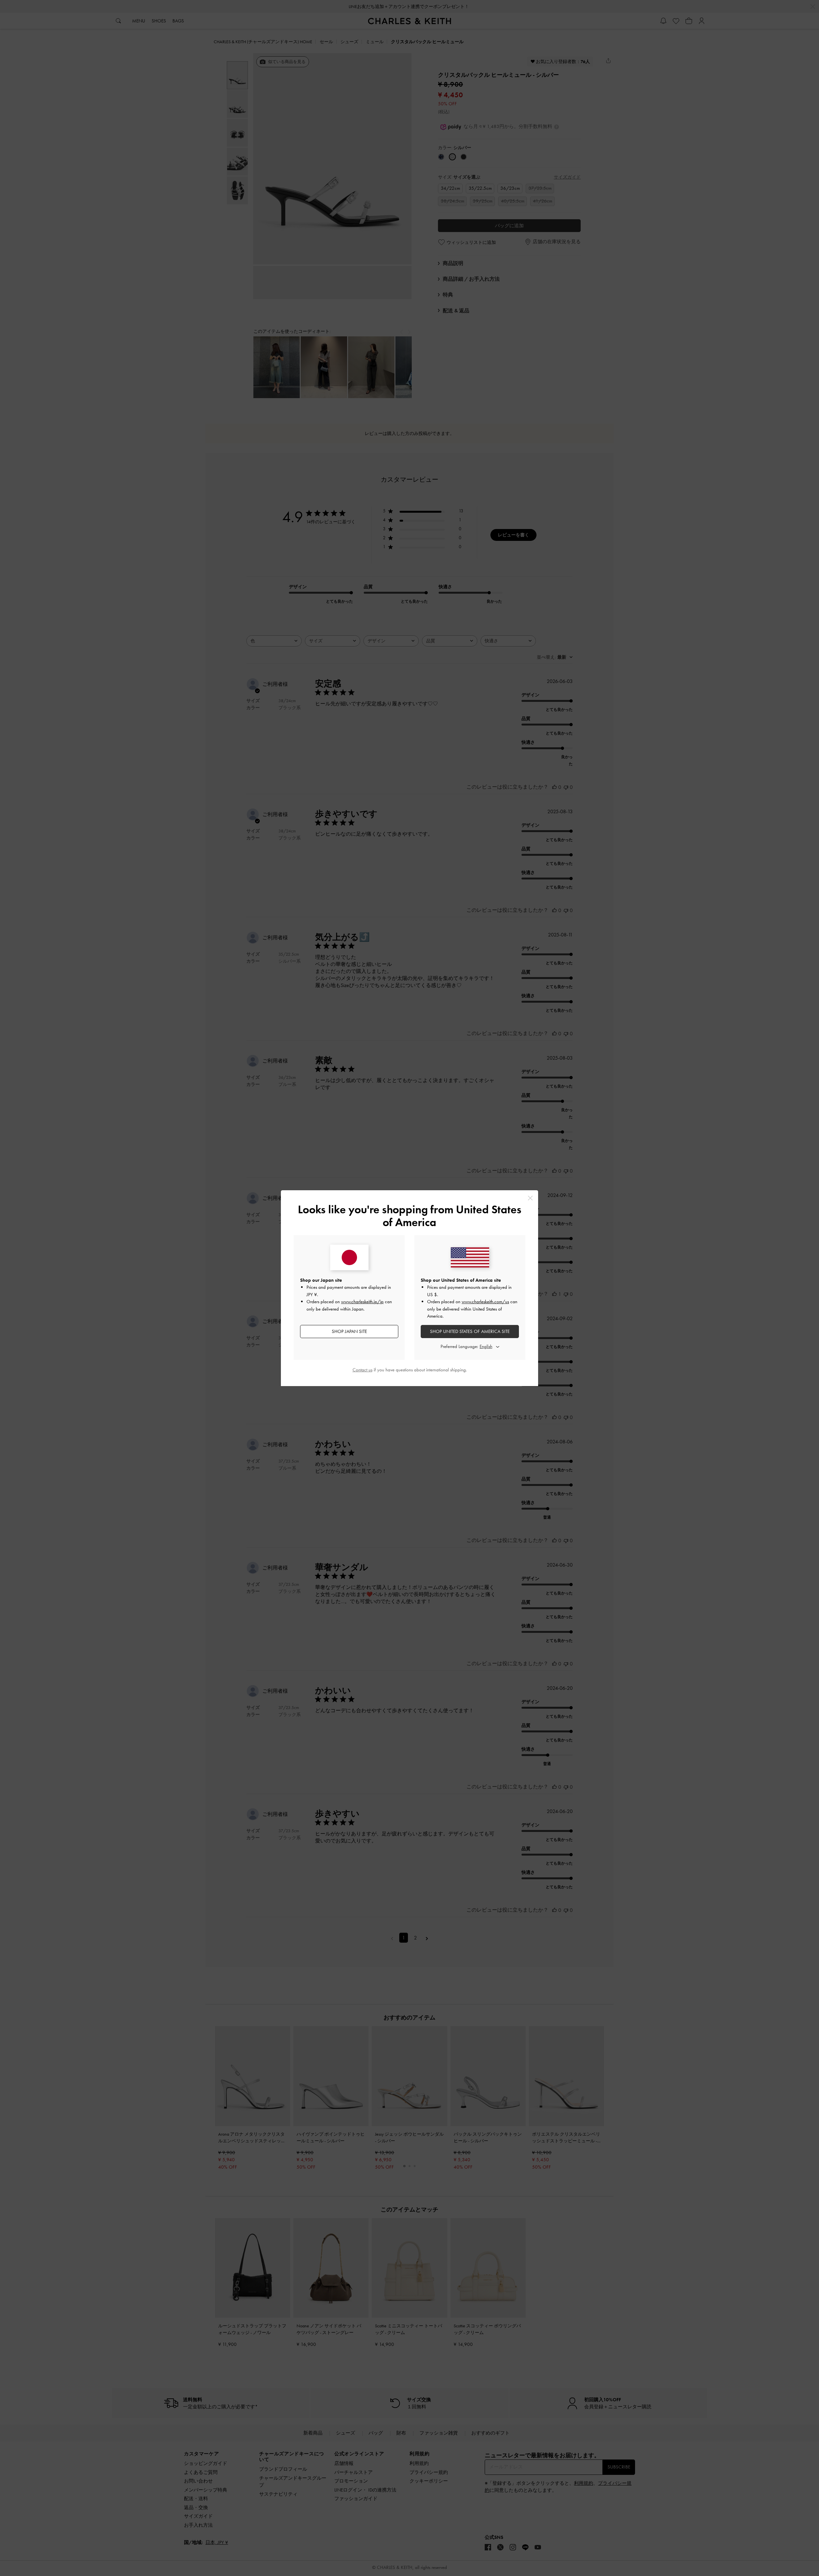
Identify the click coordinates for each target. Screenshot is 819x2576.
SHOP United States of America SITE (470, 1331)
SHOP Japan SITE (349, 1331)
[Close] (530, 1198)
